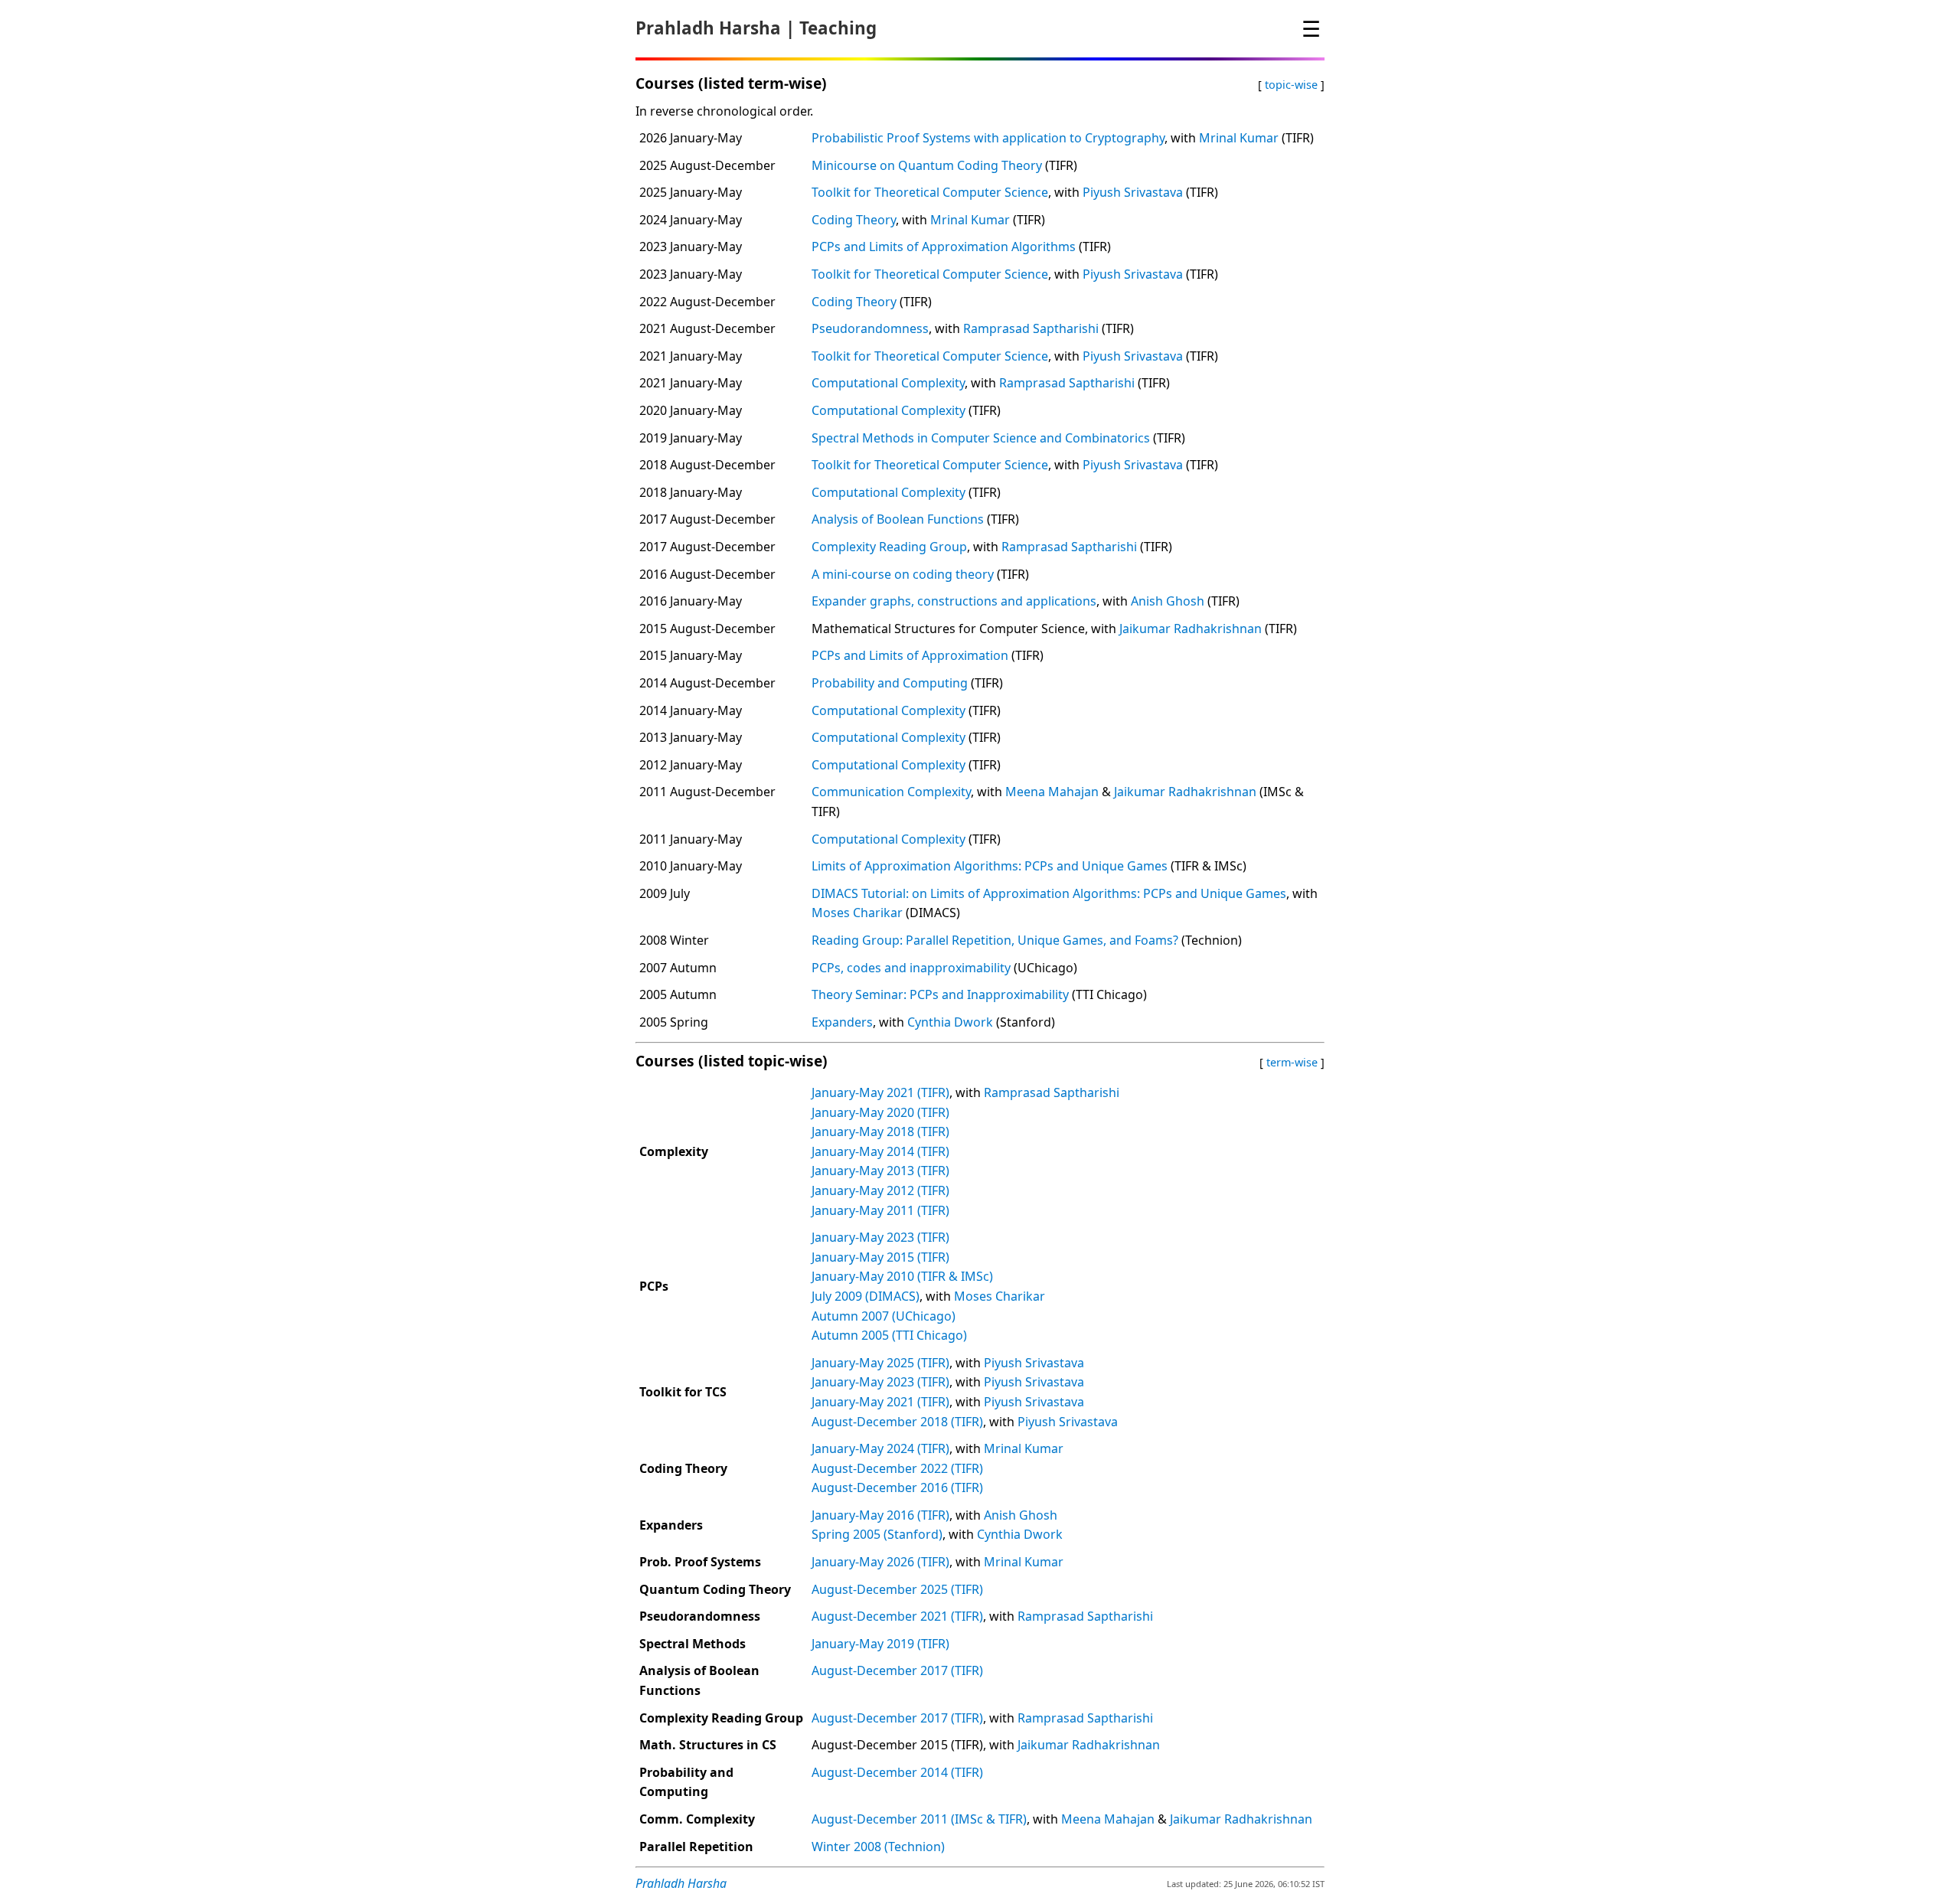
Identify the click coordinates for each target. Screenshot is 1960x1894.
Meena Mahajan (1052, 792)
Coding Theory (854, 220)
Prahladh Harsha (708, 28)
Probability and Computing (890, 683)
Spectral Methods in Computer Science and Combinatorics (981, 438)
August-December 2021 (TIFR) (897, 1616)
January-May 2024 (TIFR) (880, 1448)
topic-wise (1291, 85)
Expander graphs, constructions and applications (954, 601)
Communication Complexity (891, 792)
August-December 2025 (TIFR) (897, 1589)
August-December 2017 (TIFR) (897, 1670)
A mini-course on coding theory (903, 574)
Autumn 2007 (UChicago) (884, 1316)
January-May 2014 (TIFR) (880, 1151)
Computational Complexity (888, 383)
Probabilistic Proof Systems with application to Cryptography (988, 138)
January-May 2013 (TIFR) (880, 1171)
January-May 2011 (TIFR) (880, 1210)
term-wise (1292, 1062)
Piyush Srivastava (1133, 192)
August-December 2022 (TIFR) (897, 1468)
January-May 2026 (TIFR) (880, 1562)
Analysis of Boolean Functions (898, 519)
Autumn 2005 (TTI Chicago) (889, 1335)
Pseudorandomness (870, 328)
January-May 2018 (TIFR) (880, 1132)
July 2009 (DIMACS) (866, 1296)
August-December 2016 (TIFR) (897, 1487)
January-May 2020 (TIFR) (880, 1112)
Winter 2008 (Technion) (878, 1847)
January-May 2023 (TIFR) (880, 1237)
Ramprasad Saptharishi (1031, 328)
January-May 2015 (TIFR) (880, 1257)
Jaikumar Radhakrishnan (1191, 629)
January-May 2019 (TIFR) (880, 1644)
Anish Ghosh (1168, 601)
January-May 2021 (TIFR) (880, 1092)
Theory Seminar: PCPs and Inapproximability (940, 994)
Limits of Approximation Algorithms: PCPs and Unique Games (990, 866)
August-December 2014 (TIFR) (897, 1772)
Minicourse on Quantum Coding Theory (927, 165)
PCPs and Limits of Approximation (910, 655)
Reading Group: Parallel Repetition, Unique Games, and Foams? (995, 940)
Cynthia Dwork (950, 1022)
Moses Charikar (857, 913)
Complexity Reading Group (889, 547)
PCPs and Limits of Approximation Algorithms (944, 247)
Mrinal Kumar (1239, 138)
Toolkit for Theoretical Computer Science (930, 192)
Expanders (842, 1022)
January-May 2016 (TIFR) (880, 1515)
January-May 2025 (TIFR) (880, 1363)
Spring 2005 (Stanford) (877, 1534)
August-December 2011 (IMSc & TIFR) (919, 1819)
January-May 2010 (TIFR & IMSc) (902, 1276)
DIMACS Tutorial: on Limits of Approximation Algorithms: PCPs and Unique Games (1049, 893)
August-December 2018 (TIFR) (897, 1422)
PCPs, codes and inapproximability (911, 968)
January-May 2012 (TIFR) (880, 1190)
